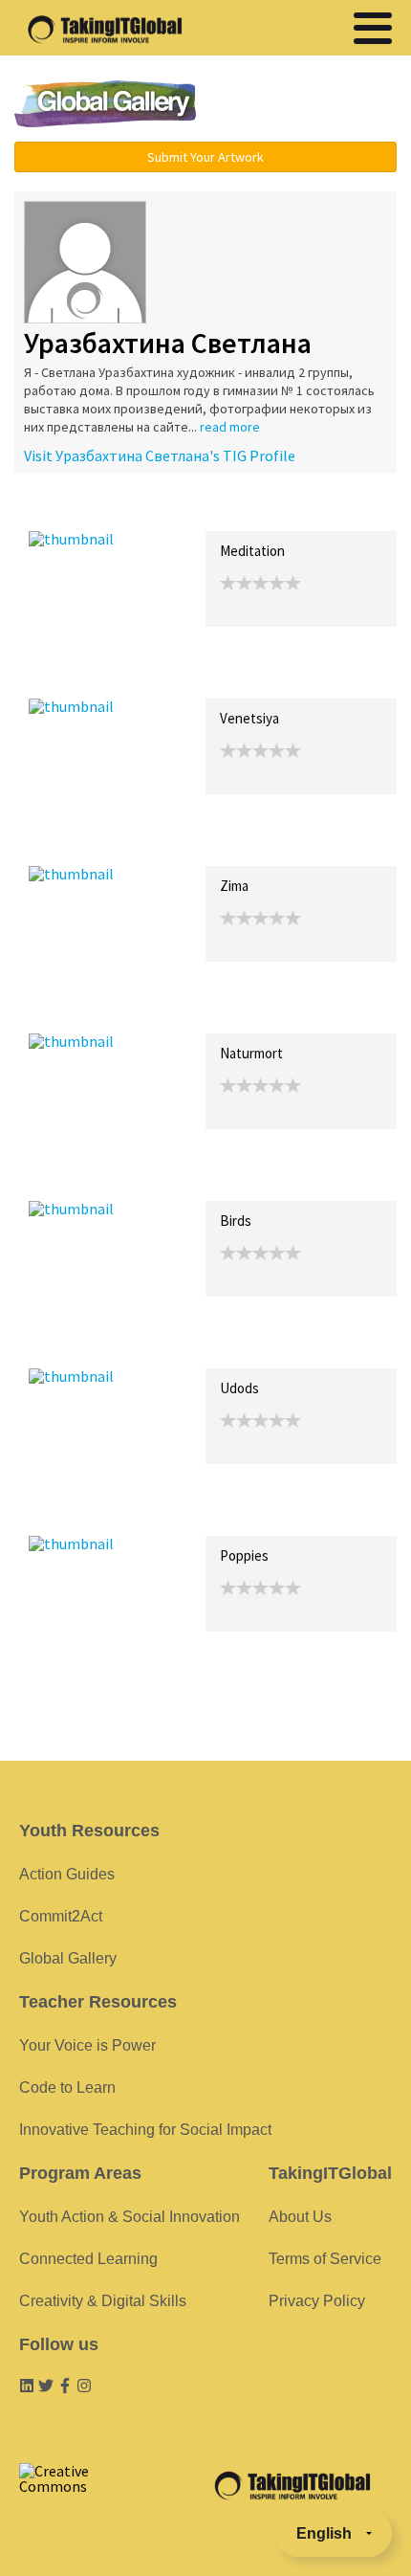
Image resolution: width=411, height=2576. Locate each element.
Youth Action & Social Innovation (130, 2217)
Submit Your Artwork (205, 157)
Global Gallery (105, 104)
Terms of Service (325, 2259)
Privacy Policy (317, 2301)
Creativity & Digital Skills (103, 2301)
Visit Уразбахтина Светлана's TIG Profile (160, 455)
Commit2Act (61, 1916)
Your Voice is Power (87, 2045)
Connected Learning (88, 2259)
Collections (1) (168, 511)
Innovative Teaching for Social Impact (145, 2130)
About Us (300, 2217)
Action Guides (67, 1874)
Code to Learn (67, 2087)
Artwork (247, 511)
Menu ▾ (312, 105)
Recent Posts (73, 511)
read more (230, 427)
